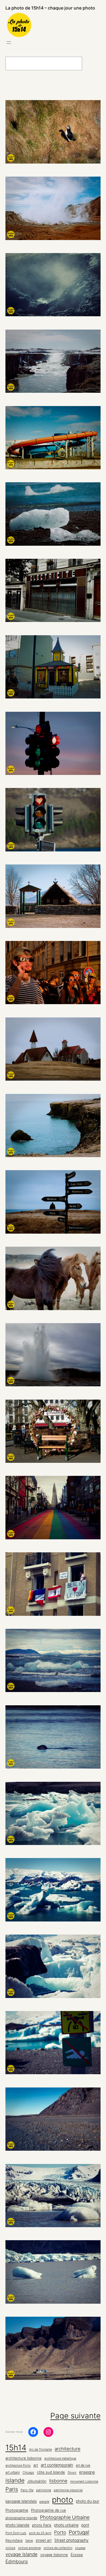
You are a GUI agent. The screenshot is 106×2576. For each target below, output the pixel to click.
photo (63, 2500)
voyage (80, 2548)
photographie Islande (21, 2518)
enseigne (87, 2472)
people (44, 2502)
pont (85, 2525)
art (36, 2465)
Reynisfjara (14, 2540)
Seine (29, 2541)
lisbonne (58, 2481)
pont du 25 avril (40, 2533)
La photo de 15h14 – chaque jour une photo (50, 8)
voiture (10, 2548)
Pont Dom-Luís (16, 2533)
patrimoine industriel (68, 2490)
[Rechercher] (95, 63)
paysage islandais (21, 2501)
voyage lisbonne (54, 2555)
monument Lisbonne (84, 2481)
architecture (68, 2449)
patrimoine (44, 2490)
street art (44, 2540)
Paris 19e (27, 2490)
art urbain (13, 2472)
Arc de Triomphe (40, 2449)
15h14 (16, 2448)
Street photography (71, 2540)
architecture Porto (18, 2465)
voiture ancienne (29, 2548)
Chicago (28, 2473)
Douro (72, 2473)
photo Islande (17, 2525)
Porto (60, 2532)
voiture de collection (58, 2548)
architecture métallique (60, 2458)
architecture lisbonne (24, 2458)
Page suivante (75, 2416)
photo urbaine (66, 2525)
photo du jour (88, 2501)
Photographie (17, 2510)
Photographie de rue (49, 2510)
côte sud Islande (51, 2472)
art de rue (83, 2465)
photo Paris (42, 2525)
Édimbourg (17, 2561)
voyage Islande (21, 2554)
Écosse (77, 2555)
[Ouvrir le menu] (9, 43)
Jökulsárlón (37, 2481)
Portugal (79, 2532)
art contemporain (57, 2465)
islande (15, 2480)
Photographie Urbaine (65, 2517)
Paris (12, 2489)
